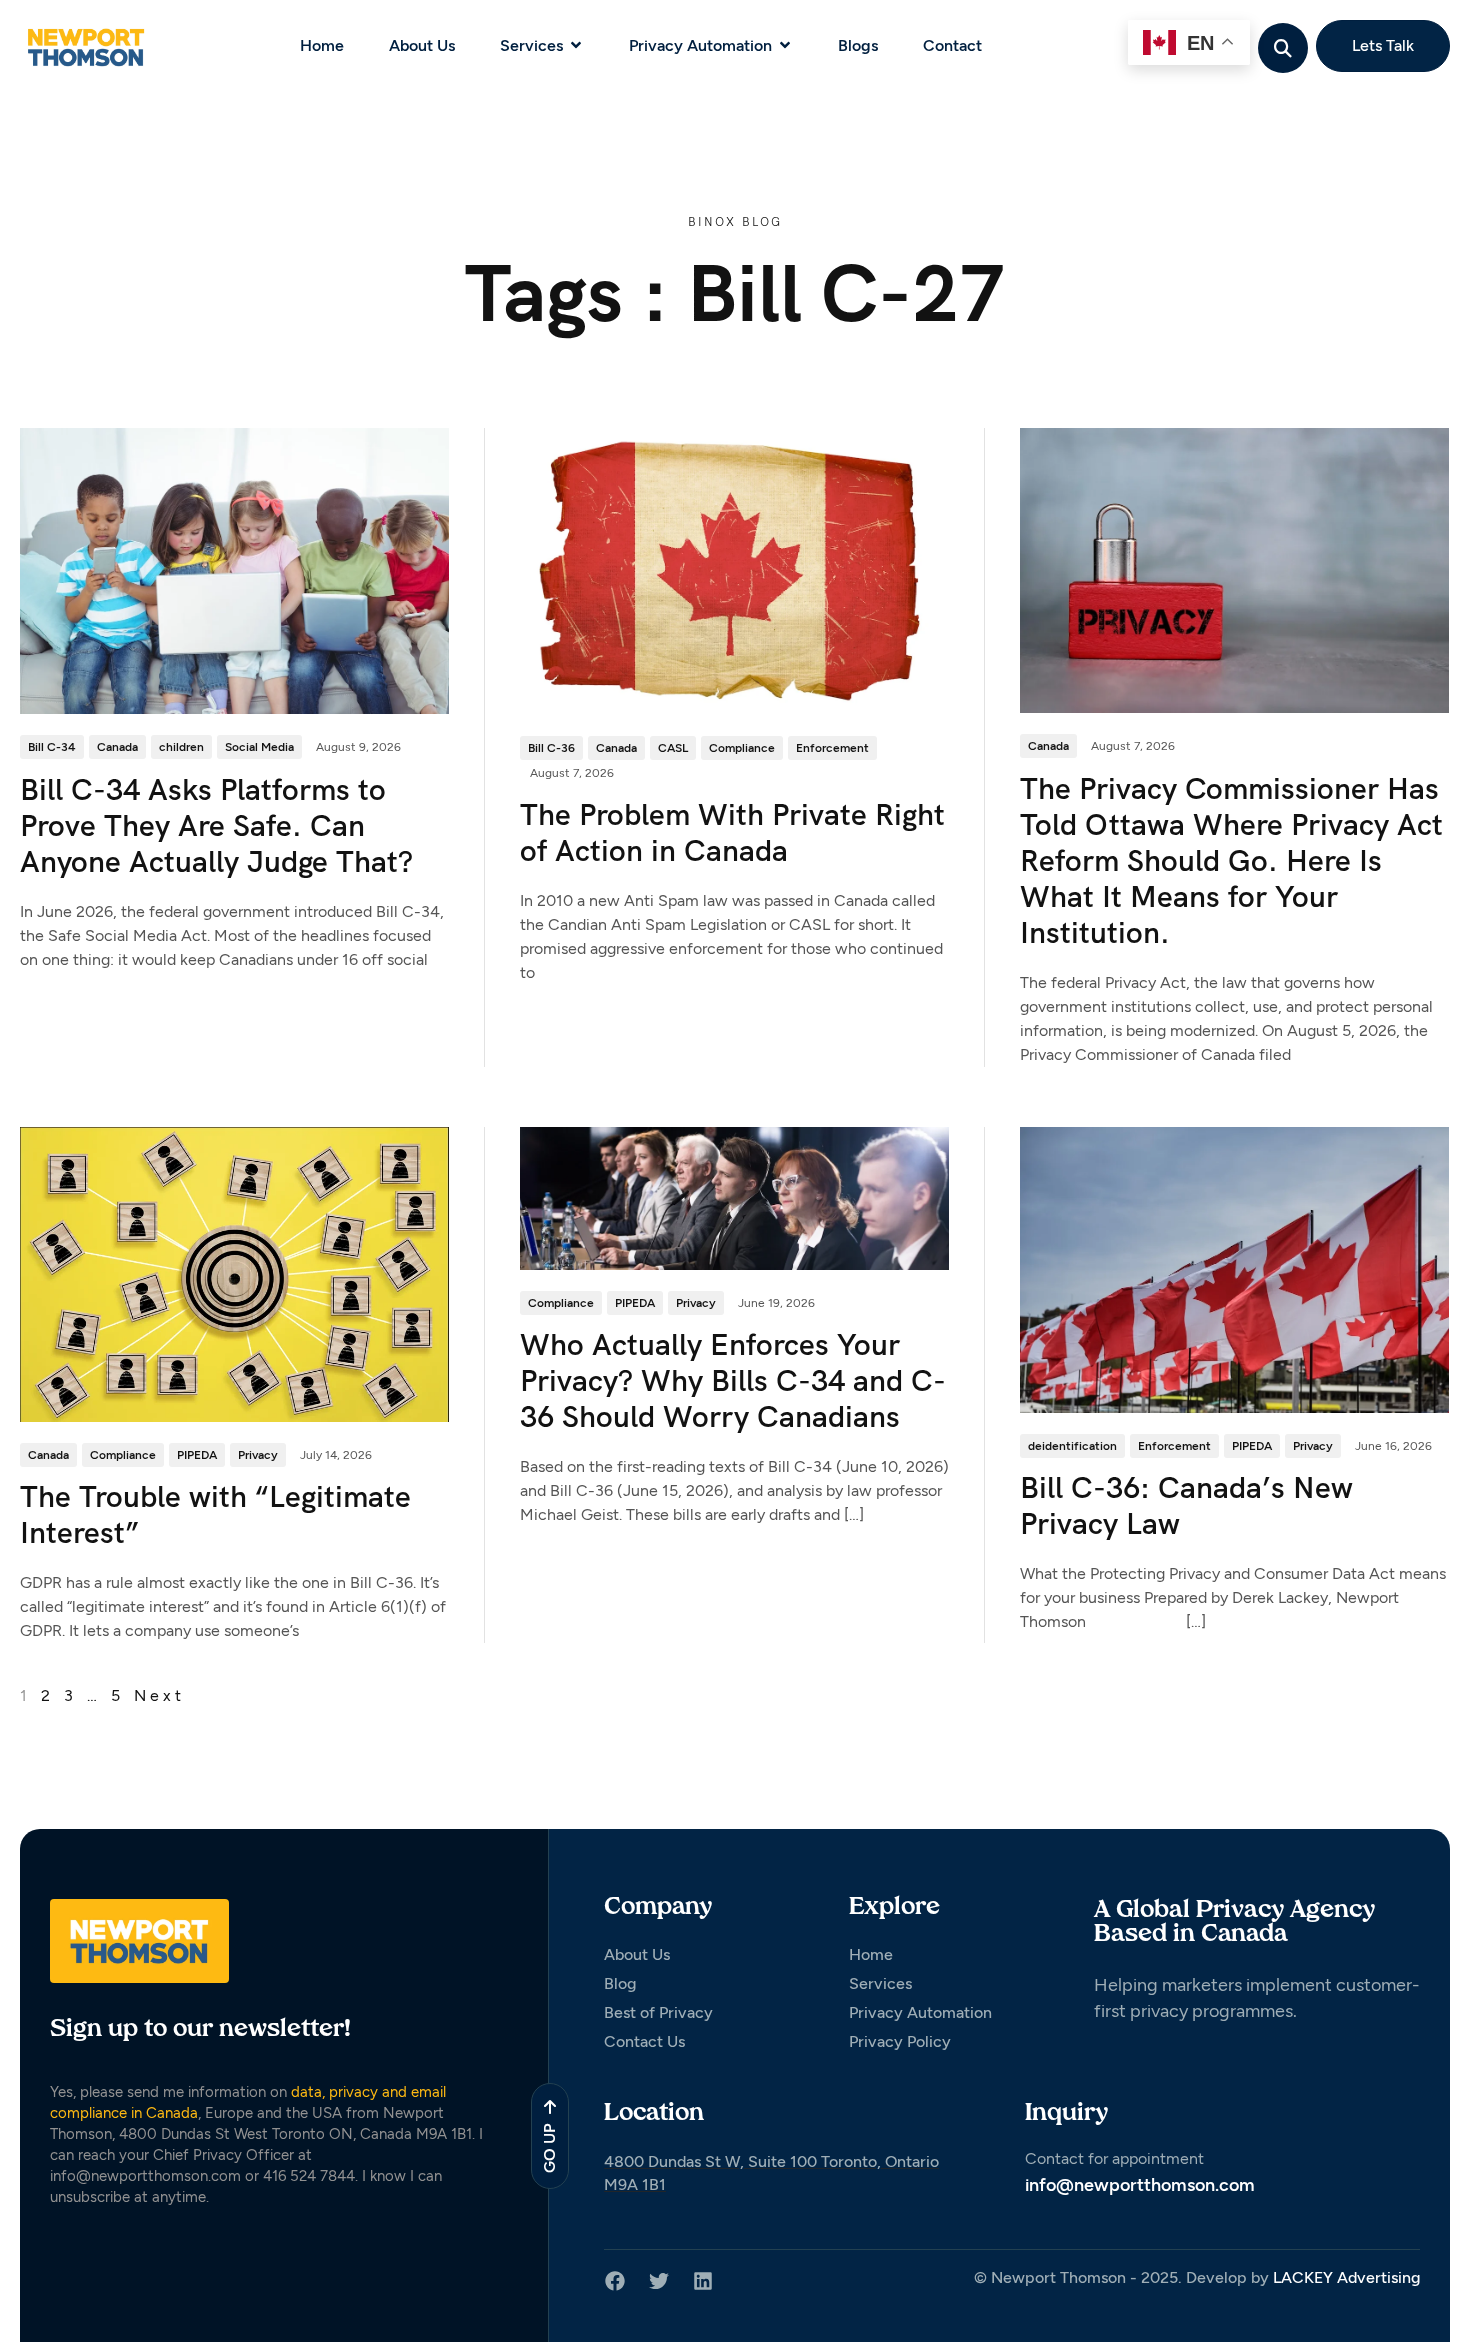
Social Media (259, 747)
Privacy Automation (700, 45)
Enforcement (832, 748)
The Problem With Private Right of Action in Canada (732, 832)
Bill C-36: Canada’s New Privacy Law (1186, 1505)
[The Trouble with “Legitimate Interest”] (234, 1273)
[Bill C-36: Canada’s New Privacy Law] (1234, 1268)
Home (322, 45)
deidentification (1072, 1446)
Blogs (858, 45)
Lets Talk (1383, 45)
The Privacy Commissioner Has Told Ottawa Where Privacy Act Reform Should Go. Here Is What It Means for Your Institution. (1231, 860)
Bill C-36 (551, 748)
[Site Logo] (85, 46)
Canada (117, 747)
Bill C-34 (52, 747)
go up (549, 2148)
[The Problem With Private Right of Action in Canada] (734, 570)
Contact (952, 45)
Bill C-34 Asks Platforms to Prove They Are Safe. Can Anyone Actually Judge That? (216, 825)
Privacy (258, 1455)
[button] (1283, 47)
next (159, 1695)
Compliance (742, 748)
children (181, 747)
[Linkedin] (703, 2281)
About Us (422, 45)
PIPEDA (197, 1455)
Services (531, 45)
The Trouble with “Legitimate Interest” (215, 1514)
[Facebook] (615, 2281)
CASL (673, 748)
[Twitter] (659, 2281)
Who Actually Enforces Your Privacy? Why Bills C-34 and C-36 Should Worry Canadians (733, 1380)
